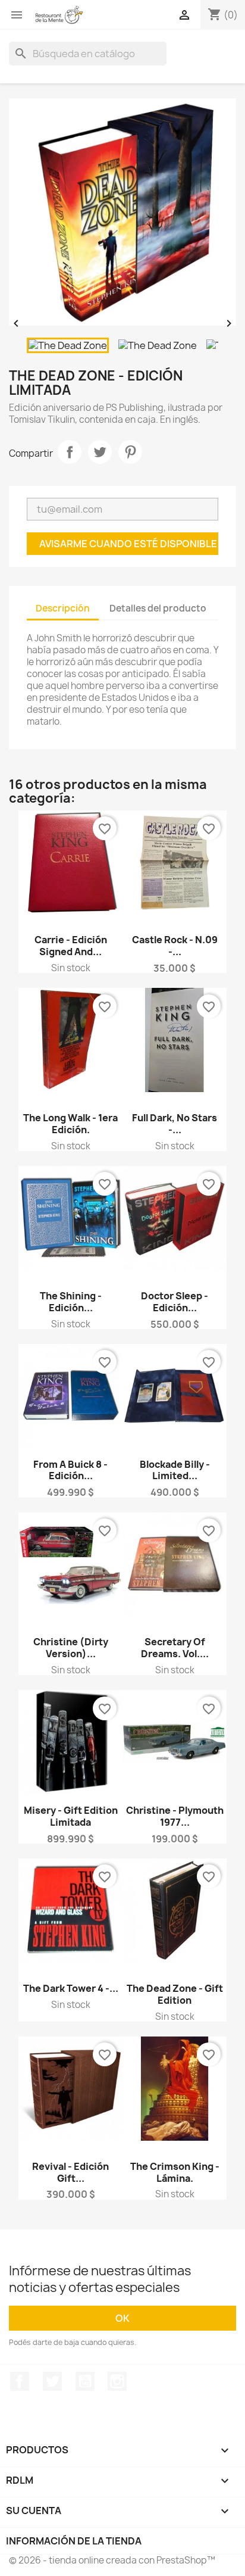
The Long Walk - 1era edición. (70, 1124)
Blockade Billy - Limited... (175, 1470)
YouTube (85, 2381)
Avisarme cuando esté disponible (128, 544)
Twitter (52, 2381)
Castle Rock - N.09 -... (175, 946)
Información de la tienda (74, 2541)
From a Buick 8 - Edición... (70, 1470)
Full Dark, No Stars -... (175, 1124)
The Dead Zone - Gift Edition (175, 1994)
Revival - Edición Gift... (70, 2172)
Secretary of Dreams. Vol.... (175, 1648)
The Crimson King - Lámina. (175, 2172)
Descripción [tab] (63, 608)
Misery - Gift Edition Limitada (71, 1816)
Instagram (117, 2381)
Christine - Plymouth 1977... (175, 1816)
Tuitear (100, 452)
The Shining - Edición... (71, 1302)
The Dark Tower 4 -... (71, 1988)
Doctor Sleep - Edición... (175, 1302)
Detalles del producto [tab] (158, 608)
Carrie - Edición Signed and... (71, 946)
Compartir (70, 452)
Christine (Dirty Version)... (71, 1648)
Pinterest (130, 452)
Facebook (20, 2381)
